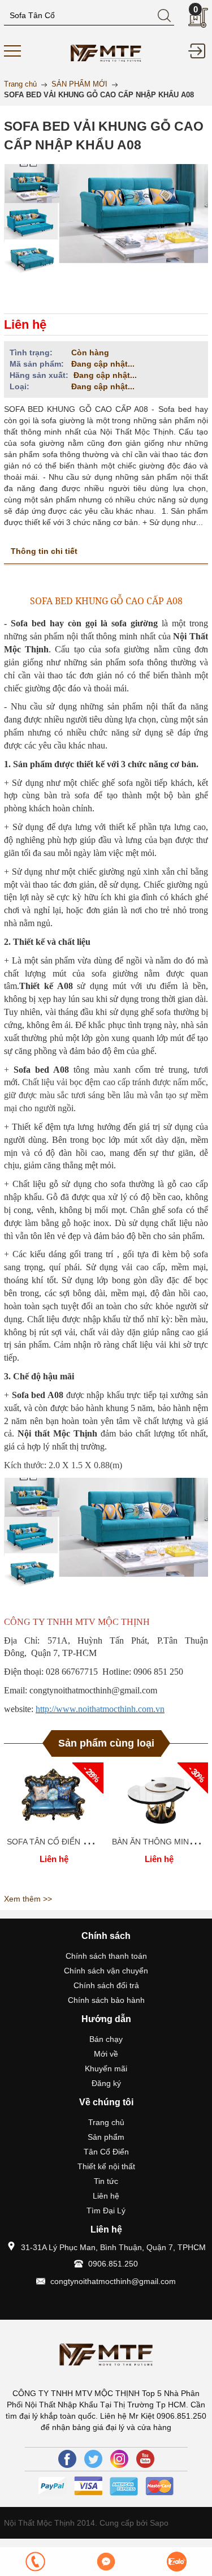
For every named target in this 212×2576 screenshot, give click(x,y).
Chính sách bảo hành (106, 2000)
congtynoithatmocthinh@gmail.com (113, 2281)
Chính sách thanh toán (106, 1956)
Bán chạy (106, 2039)
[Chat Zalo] (177, 2562)
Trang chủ (106, 2122)
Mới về (106, 2054)
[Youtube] (145, 2459)
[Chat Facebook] (106, 2562)
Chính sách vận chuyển (106, 1971)
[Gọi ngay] (35, 2562)
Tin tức (106, 2181)
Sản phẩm (106, 2137)
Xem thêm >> (28, 1899)
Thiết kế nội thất (106, 2166)
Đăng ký (106, 2083)
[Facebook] (67, 2459)
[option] (54, 1826)
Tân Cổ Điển (106, 2152)
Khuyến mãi (106, 2068)
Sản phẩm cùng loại (106, 1743)
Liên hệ (106, 2196)
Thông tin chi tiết (44, 551)
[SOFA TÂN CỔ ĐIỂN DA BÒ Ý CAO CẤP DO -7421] (54, 1796)
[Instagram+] (119, 2459)
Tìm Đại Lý (106, 2211)
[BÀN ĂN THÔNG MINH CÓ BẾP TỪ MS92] (159, 1796)
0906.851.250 (113, 2264)
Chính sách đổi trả (106, 1985)
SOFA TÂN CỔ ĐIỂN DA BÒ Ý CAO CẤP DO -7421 (98, 1842)
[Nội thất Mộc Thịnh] (106, 51)
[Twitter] (93, 2459)
